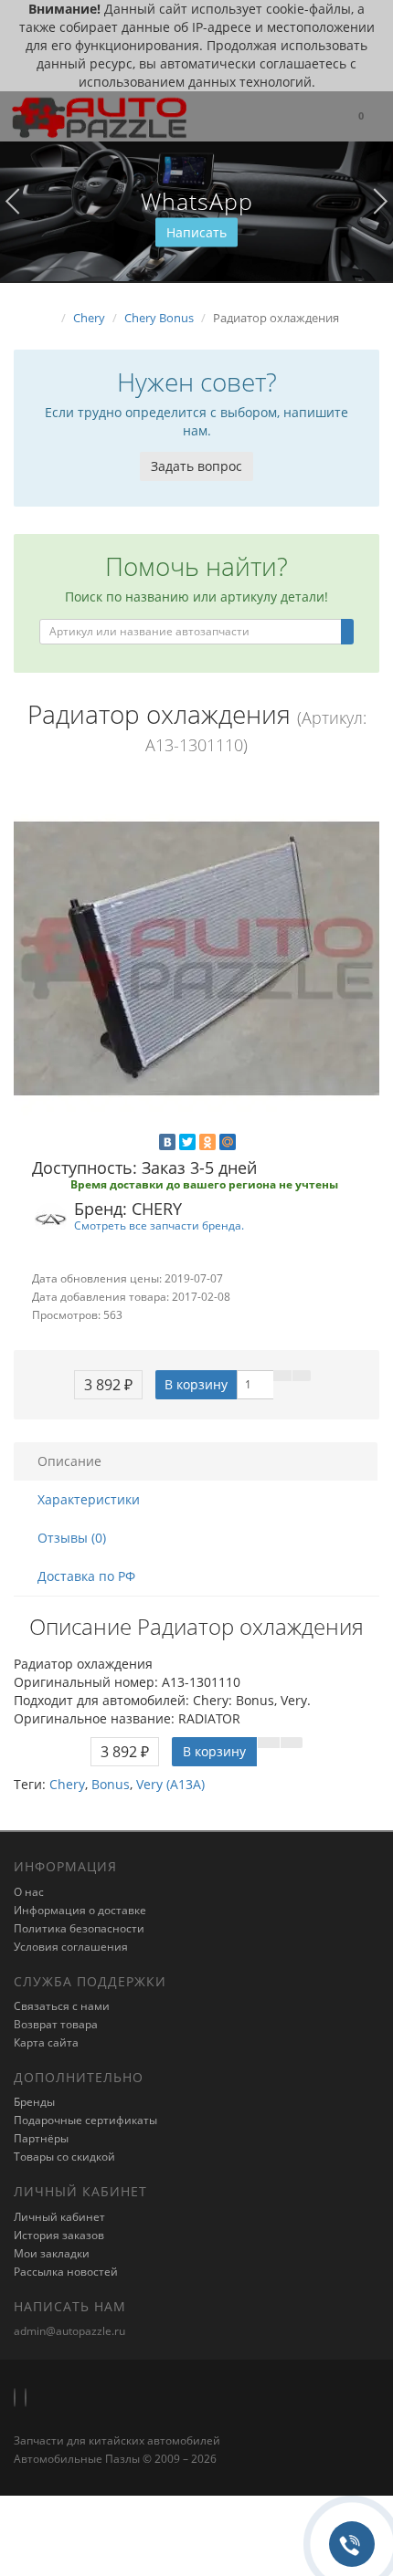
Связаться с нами (62, 2006)
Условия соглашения (71, 1947)
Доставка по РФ (86, 1576)
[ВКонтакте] (167, 1142)
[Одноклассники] (207, 1142)
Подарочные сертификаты (85, 2120)
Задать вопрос (196, 466)
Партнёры (41, 2138)
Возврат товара (56, 2024)
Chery (67, 1784)
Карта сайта (46, 2042)
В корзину (196, 1384)
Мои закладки (52, 2253)
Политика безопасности (79, 1928)
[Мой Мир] (228, 1142)
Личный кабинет (59, 2217)
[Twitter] (187, 1142)
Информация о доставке (80, 1910)
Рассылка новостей (66, 2272)
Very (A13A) (170, 1784)
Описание (69, 1461)
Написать (196, 232)
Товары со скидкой (64, 2157)
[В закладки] (282, 1376)
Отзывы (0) (72, 1538)
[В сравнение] (302, 1376)
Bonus (111, 1784)
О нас (29, 1892)
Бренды (34, 2102)
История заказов (59, 2235)
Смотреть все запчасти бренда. (159, 1225)
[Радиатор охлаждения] (196, 958)
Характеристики (89, 1499)
